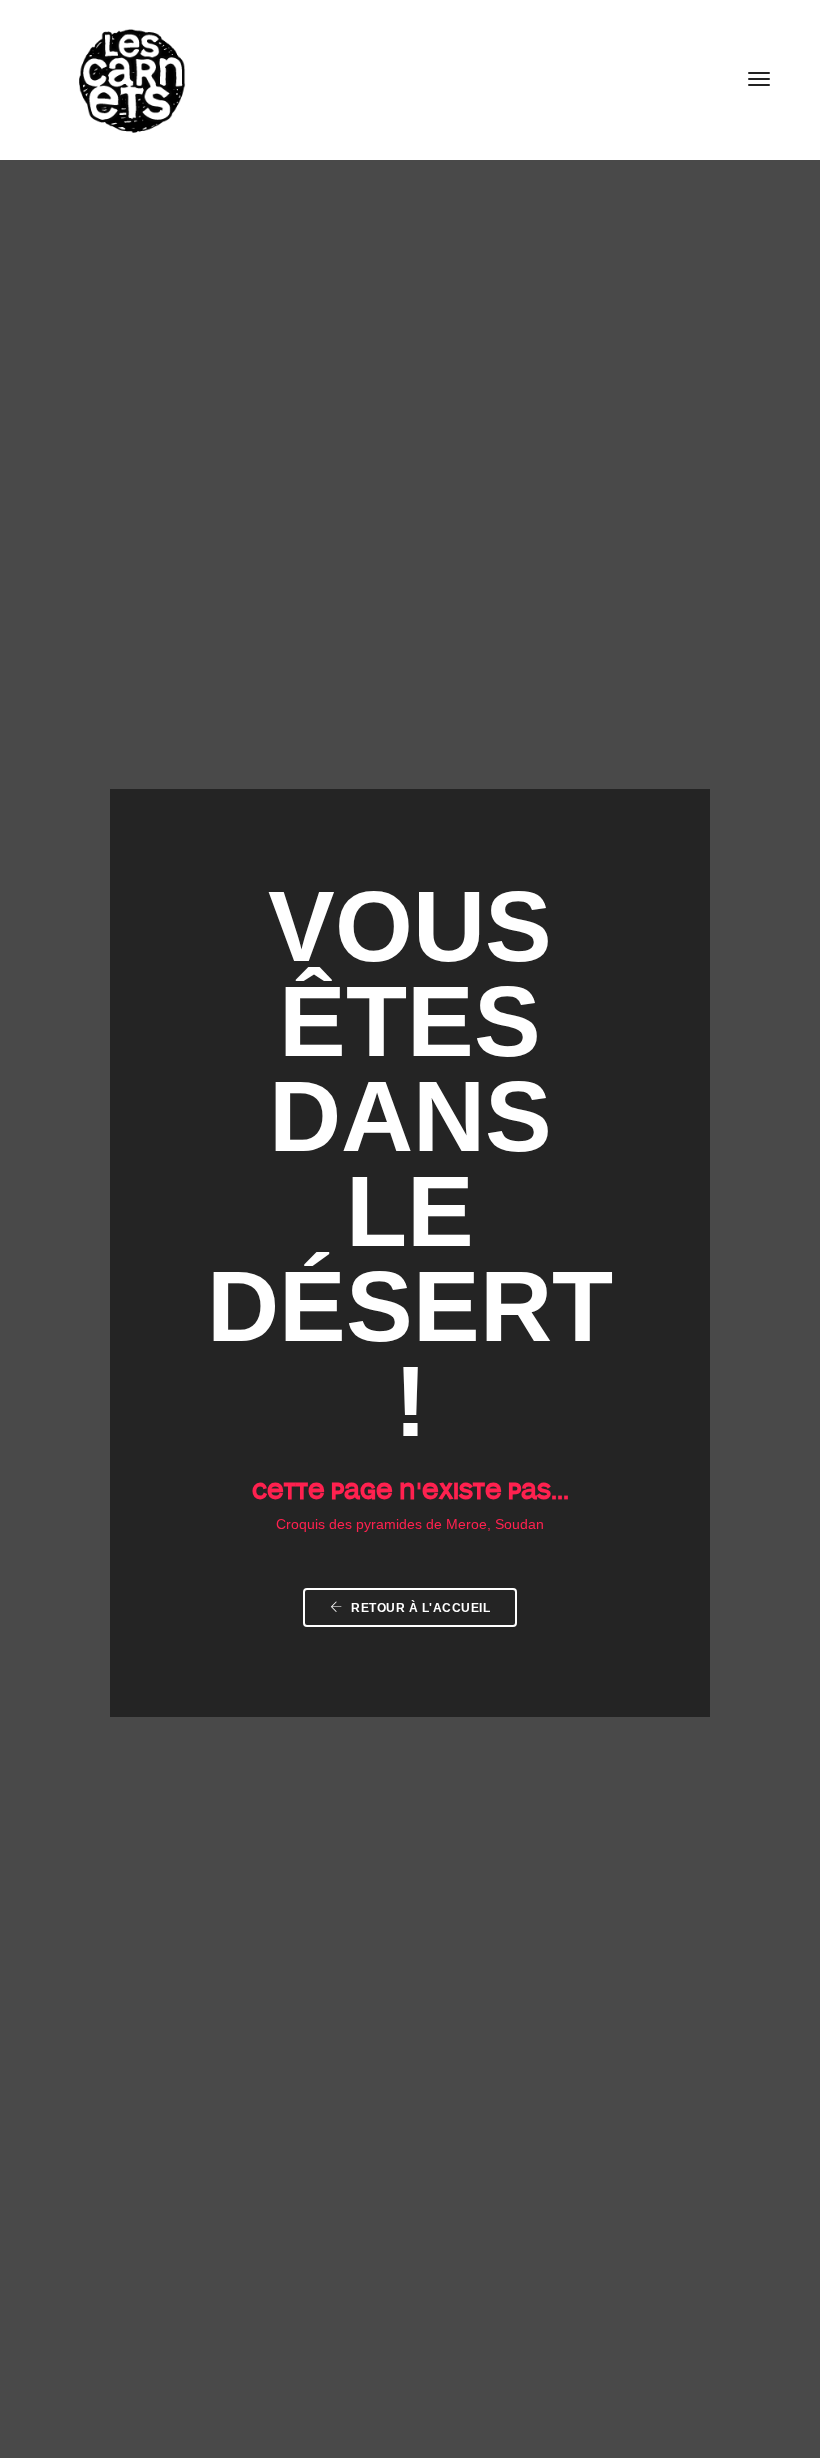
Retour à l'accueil (419, 1608)
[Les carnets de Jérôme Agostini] (130, 79)
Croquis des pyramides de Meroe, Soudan (410, 1524)
